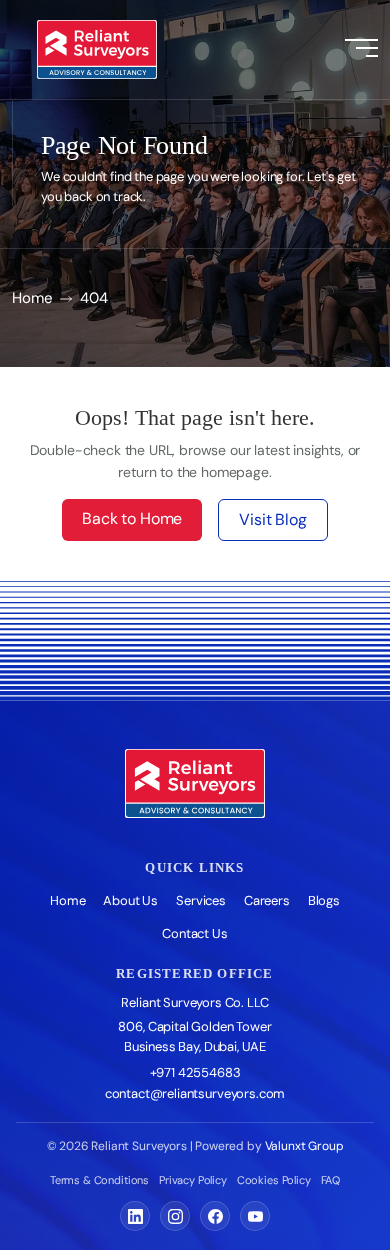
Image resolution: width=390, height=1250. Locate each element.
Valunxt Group (304, 1146)
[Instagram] (175, 1216)
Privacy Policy (193, 1180)
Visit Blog (272, 519)
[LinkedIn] (135, 1216)
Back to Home (132, 518)
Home (32, 298)
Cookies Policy (274, 1180)
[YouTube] (255, 1216)
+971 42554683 (195, 1072)
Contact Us (194, 933)
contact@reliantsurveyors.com (195, 1093)
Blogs (324, 900)
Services (201, 900)
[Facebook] (215, 1216)
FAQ (331, 1180)
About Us (130, 900)
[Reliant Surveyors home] (195, 783)
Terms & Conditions (99, 1180)
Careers (267, 900)
